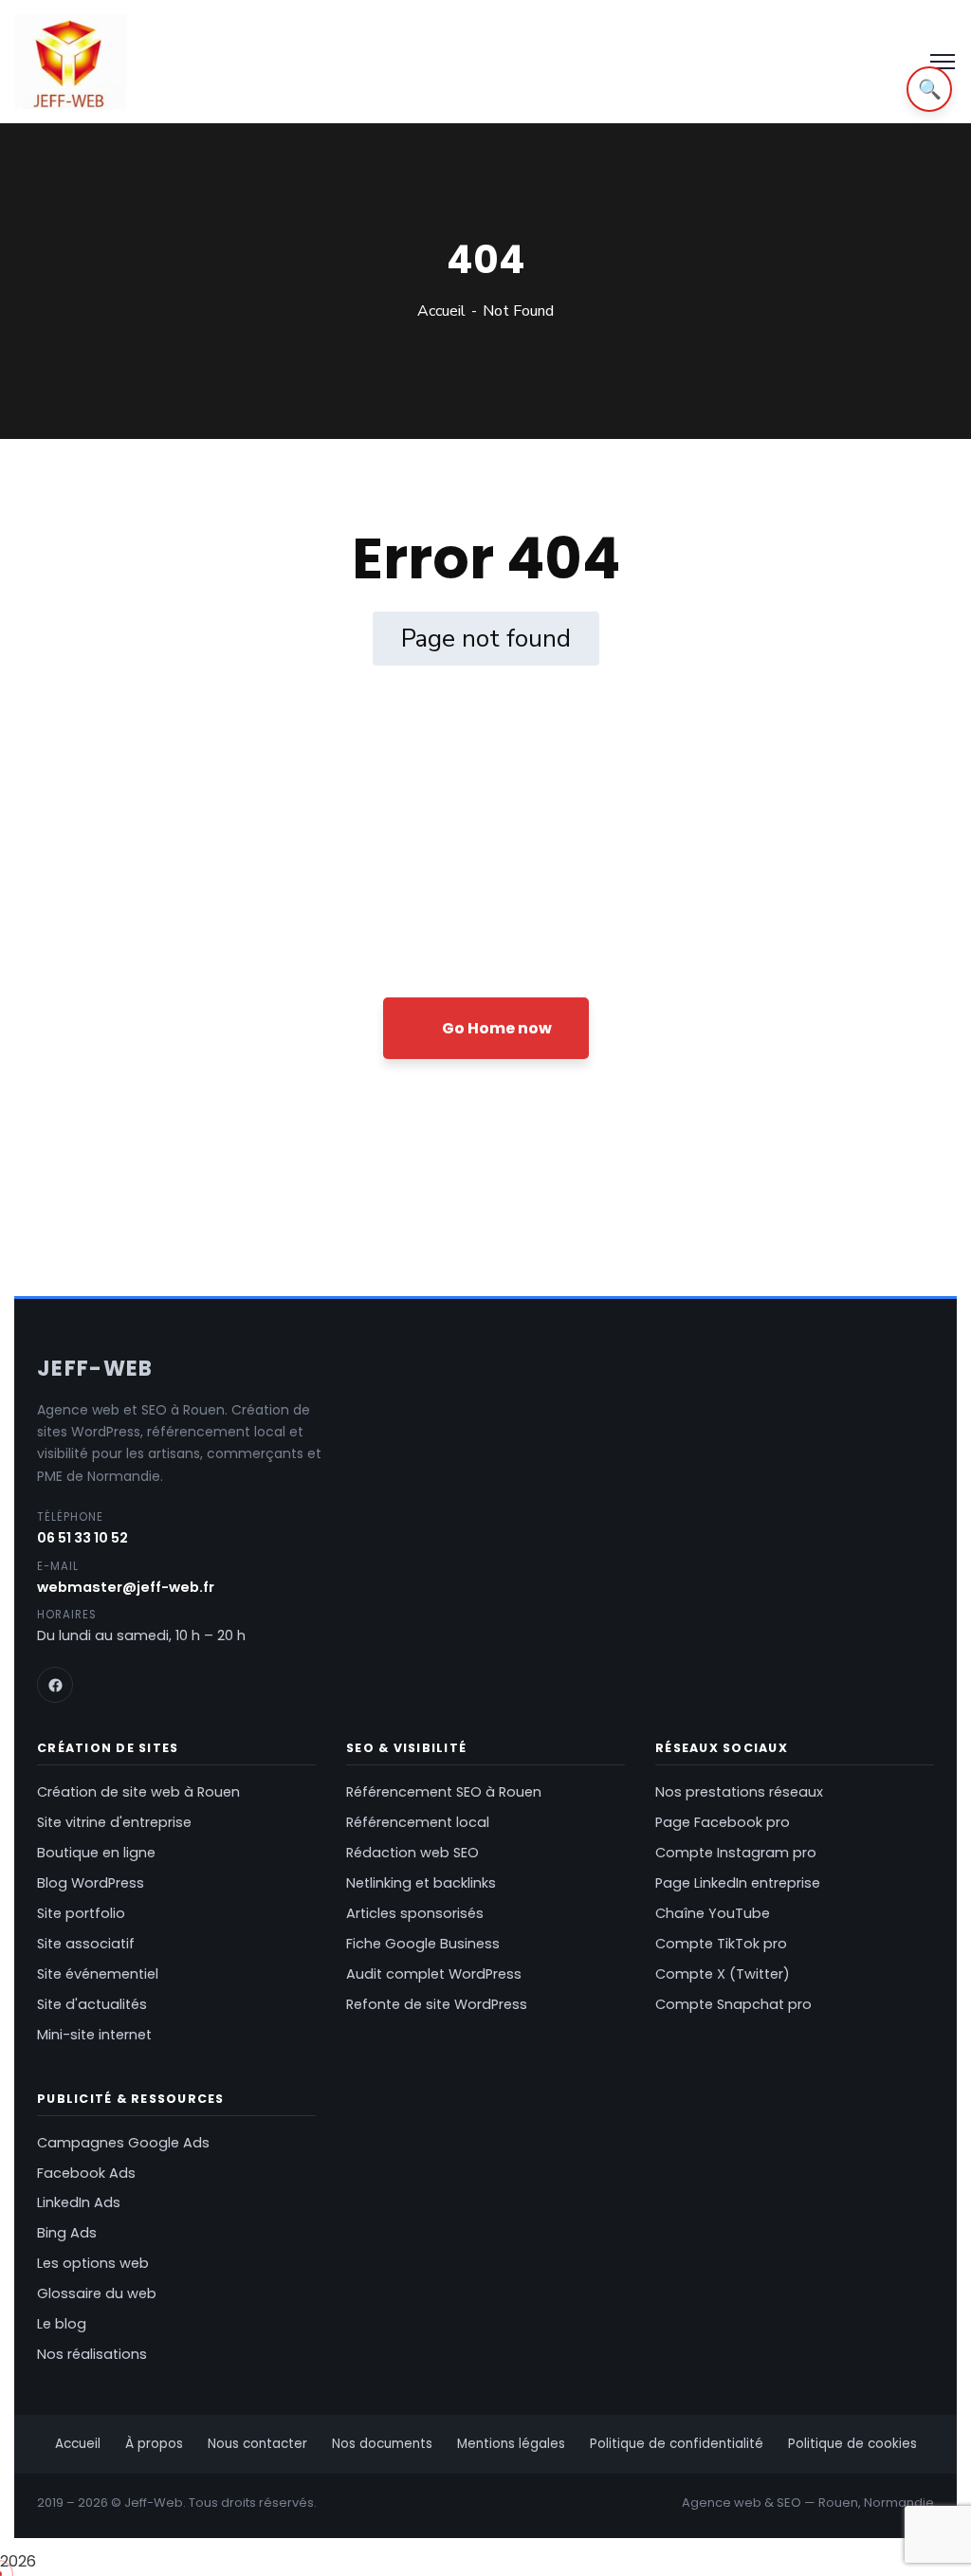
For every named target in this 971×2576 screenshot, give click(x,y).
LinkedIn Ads (79, 2202)
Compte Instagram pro (736, 1853)
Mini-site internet (94, 2035)
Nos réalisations (92, 2354)
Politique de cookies (852, 2444)
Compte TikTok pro (721, 1944)
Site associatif (86, 1944)
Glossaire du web (97, 2293)
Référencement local (418, 1822)
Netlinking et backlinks (421, 1883)
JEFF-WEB (95, 1369)
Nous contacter (257, 2444)
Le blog (62, 2324)
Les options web (93, 2263)
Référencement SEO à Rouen (444, 1792)
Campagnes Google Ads (123, 2143)
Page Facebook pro (723, 1822)
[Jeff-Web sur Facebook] (55, 1685)
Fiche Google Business (423, 1944)
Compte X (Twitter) (723, 1974)
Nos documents (382, 2444)
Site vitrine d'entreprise (114, 1822)
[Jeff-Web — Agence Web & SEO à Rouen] (71, 62)
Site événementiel (98, 1974)
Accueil (441, 311)
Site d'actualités (92, 2004)
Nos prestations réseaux (739, 1792)
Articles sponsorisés (415, 1913)
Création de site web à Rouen (138, 1792)
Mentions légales (511, 2444)
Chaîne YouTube (713, 1913)
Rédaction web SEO (412, 1853)
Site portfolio (81, 1913)
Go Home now (495, 1028)
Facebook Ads (86, 2173)
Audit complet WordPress (434, 1974)
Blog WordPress (91, 1883)
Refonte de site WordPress (437, 2004)
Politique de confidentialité (677, 2444)
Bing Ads (67, 2233)
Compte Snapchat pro (733, 2004)
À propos (154, 2444)
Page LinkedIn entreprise (738, 1883)
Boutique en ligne (96, 1853)
